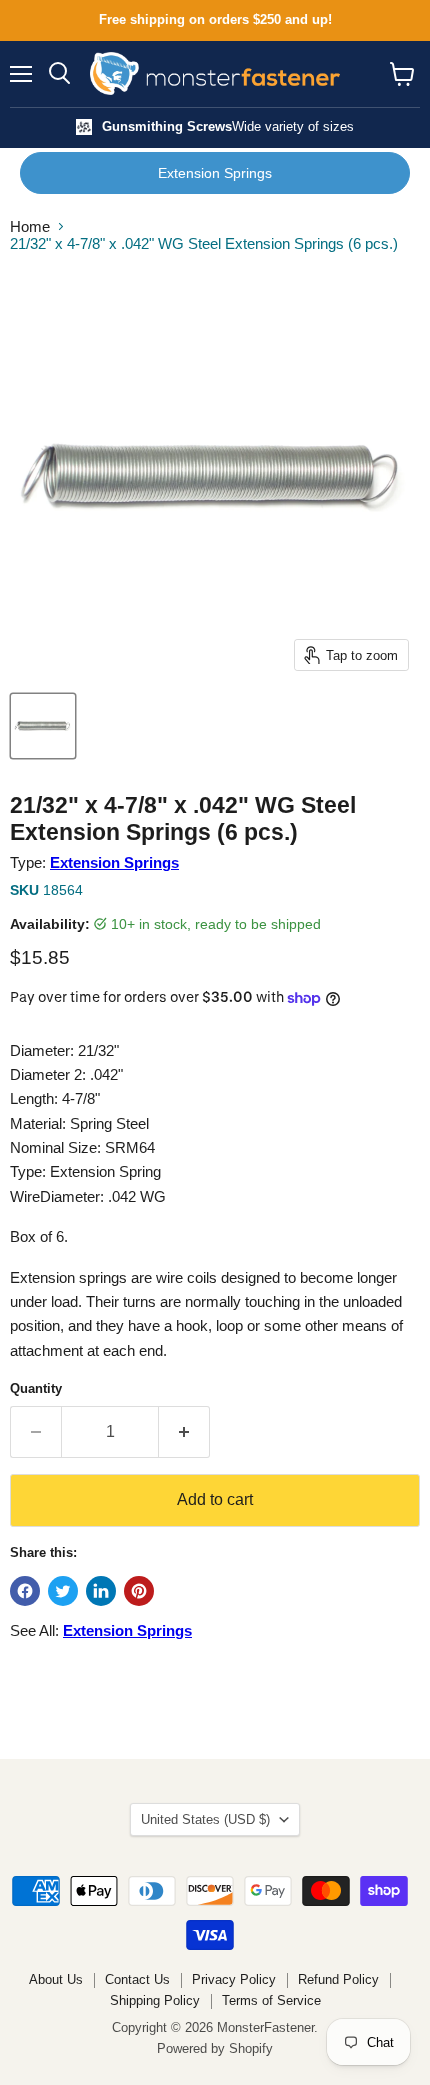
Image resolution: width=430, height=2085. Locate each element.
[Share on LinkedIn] (101, 1591)
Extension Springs (215, 173)
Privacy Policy (234, 1979)
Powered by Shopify (215, 2048)
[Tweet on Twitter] (63, 1591)
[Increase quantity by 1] (184, 1432)
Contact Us (137, 1979)
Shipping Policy (155, 2000)
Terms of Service (271, 2000)
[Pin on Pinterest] (139, 1591)
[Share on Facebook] (25, 1591)
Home (30, 226)
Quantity (36, 1388)
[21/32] (43, 726)
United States (205, 1819)
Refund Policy (338, 1979)
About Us (56, 1979)
